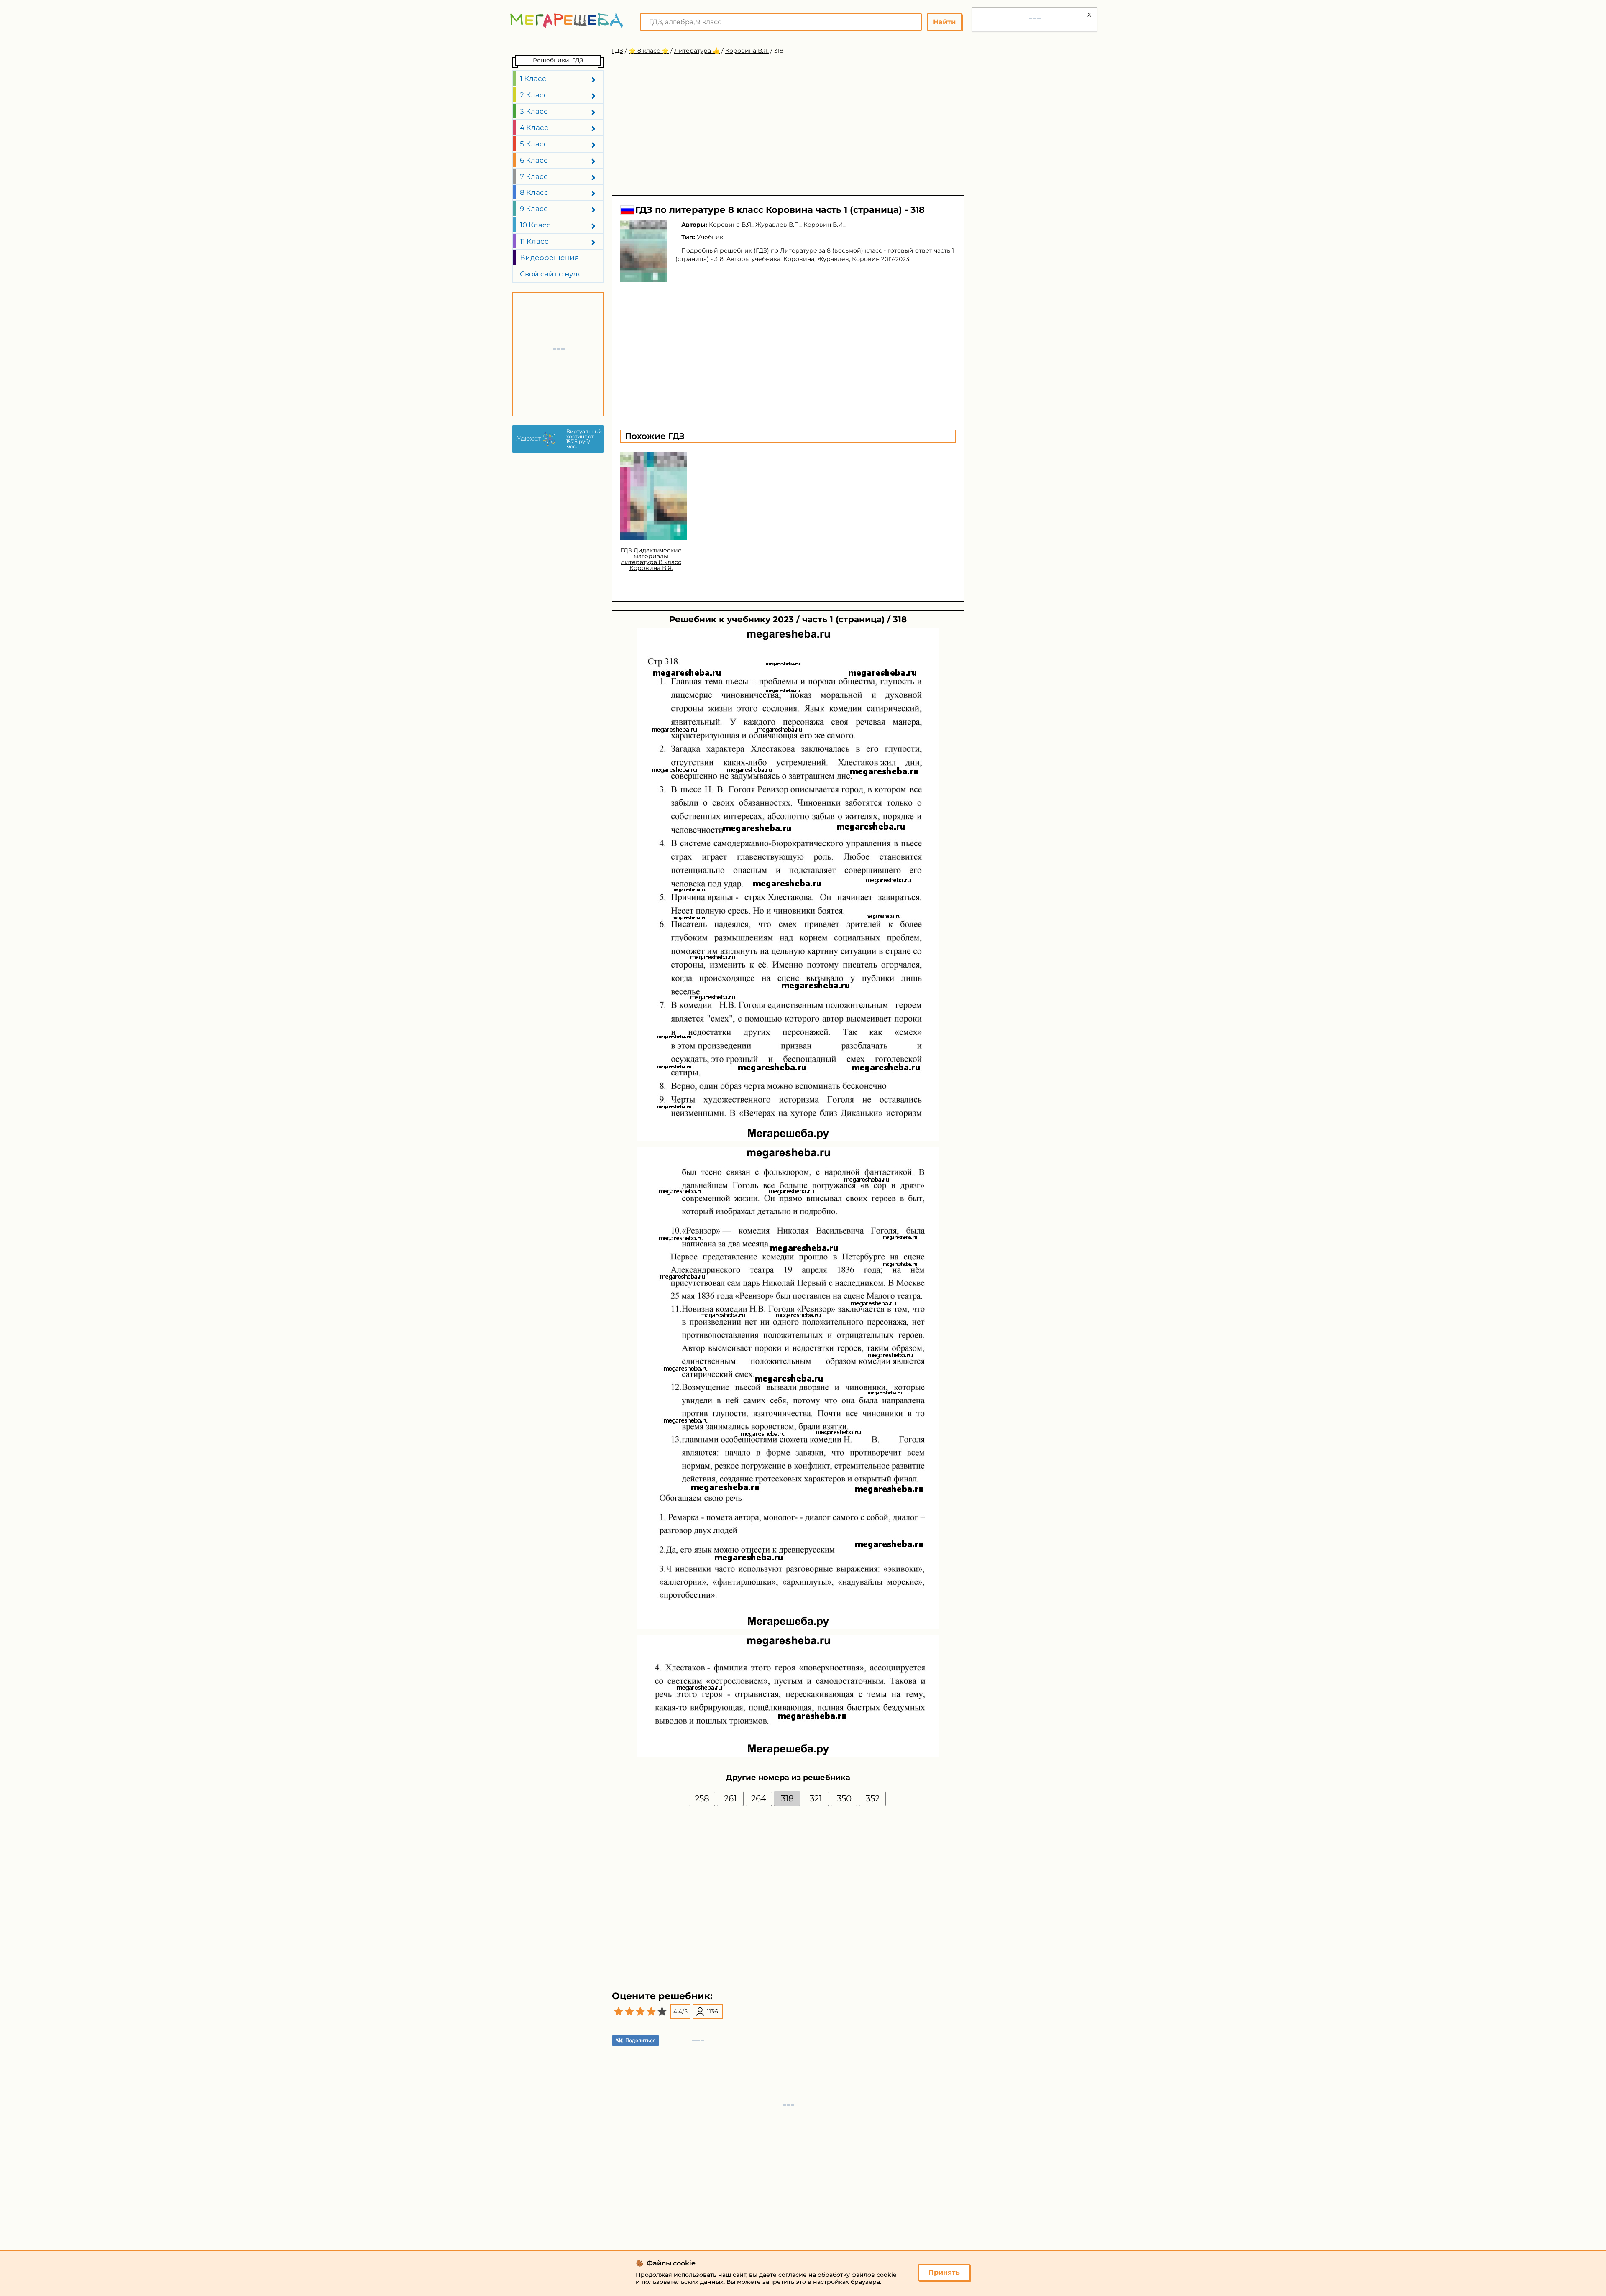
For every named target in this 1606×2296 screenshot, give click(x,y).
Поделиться (641, 2040)
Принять (944, 2272)
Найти (944, 22)
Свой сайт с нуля (551, 274)
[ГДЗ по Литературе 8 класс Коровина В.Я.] (644, 251)
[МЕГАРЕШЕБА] (567, 20)
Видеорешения (549, 258)
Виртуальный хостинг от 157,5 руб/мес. (583, 439)
